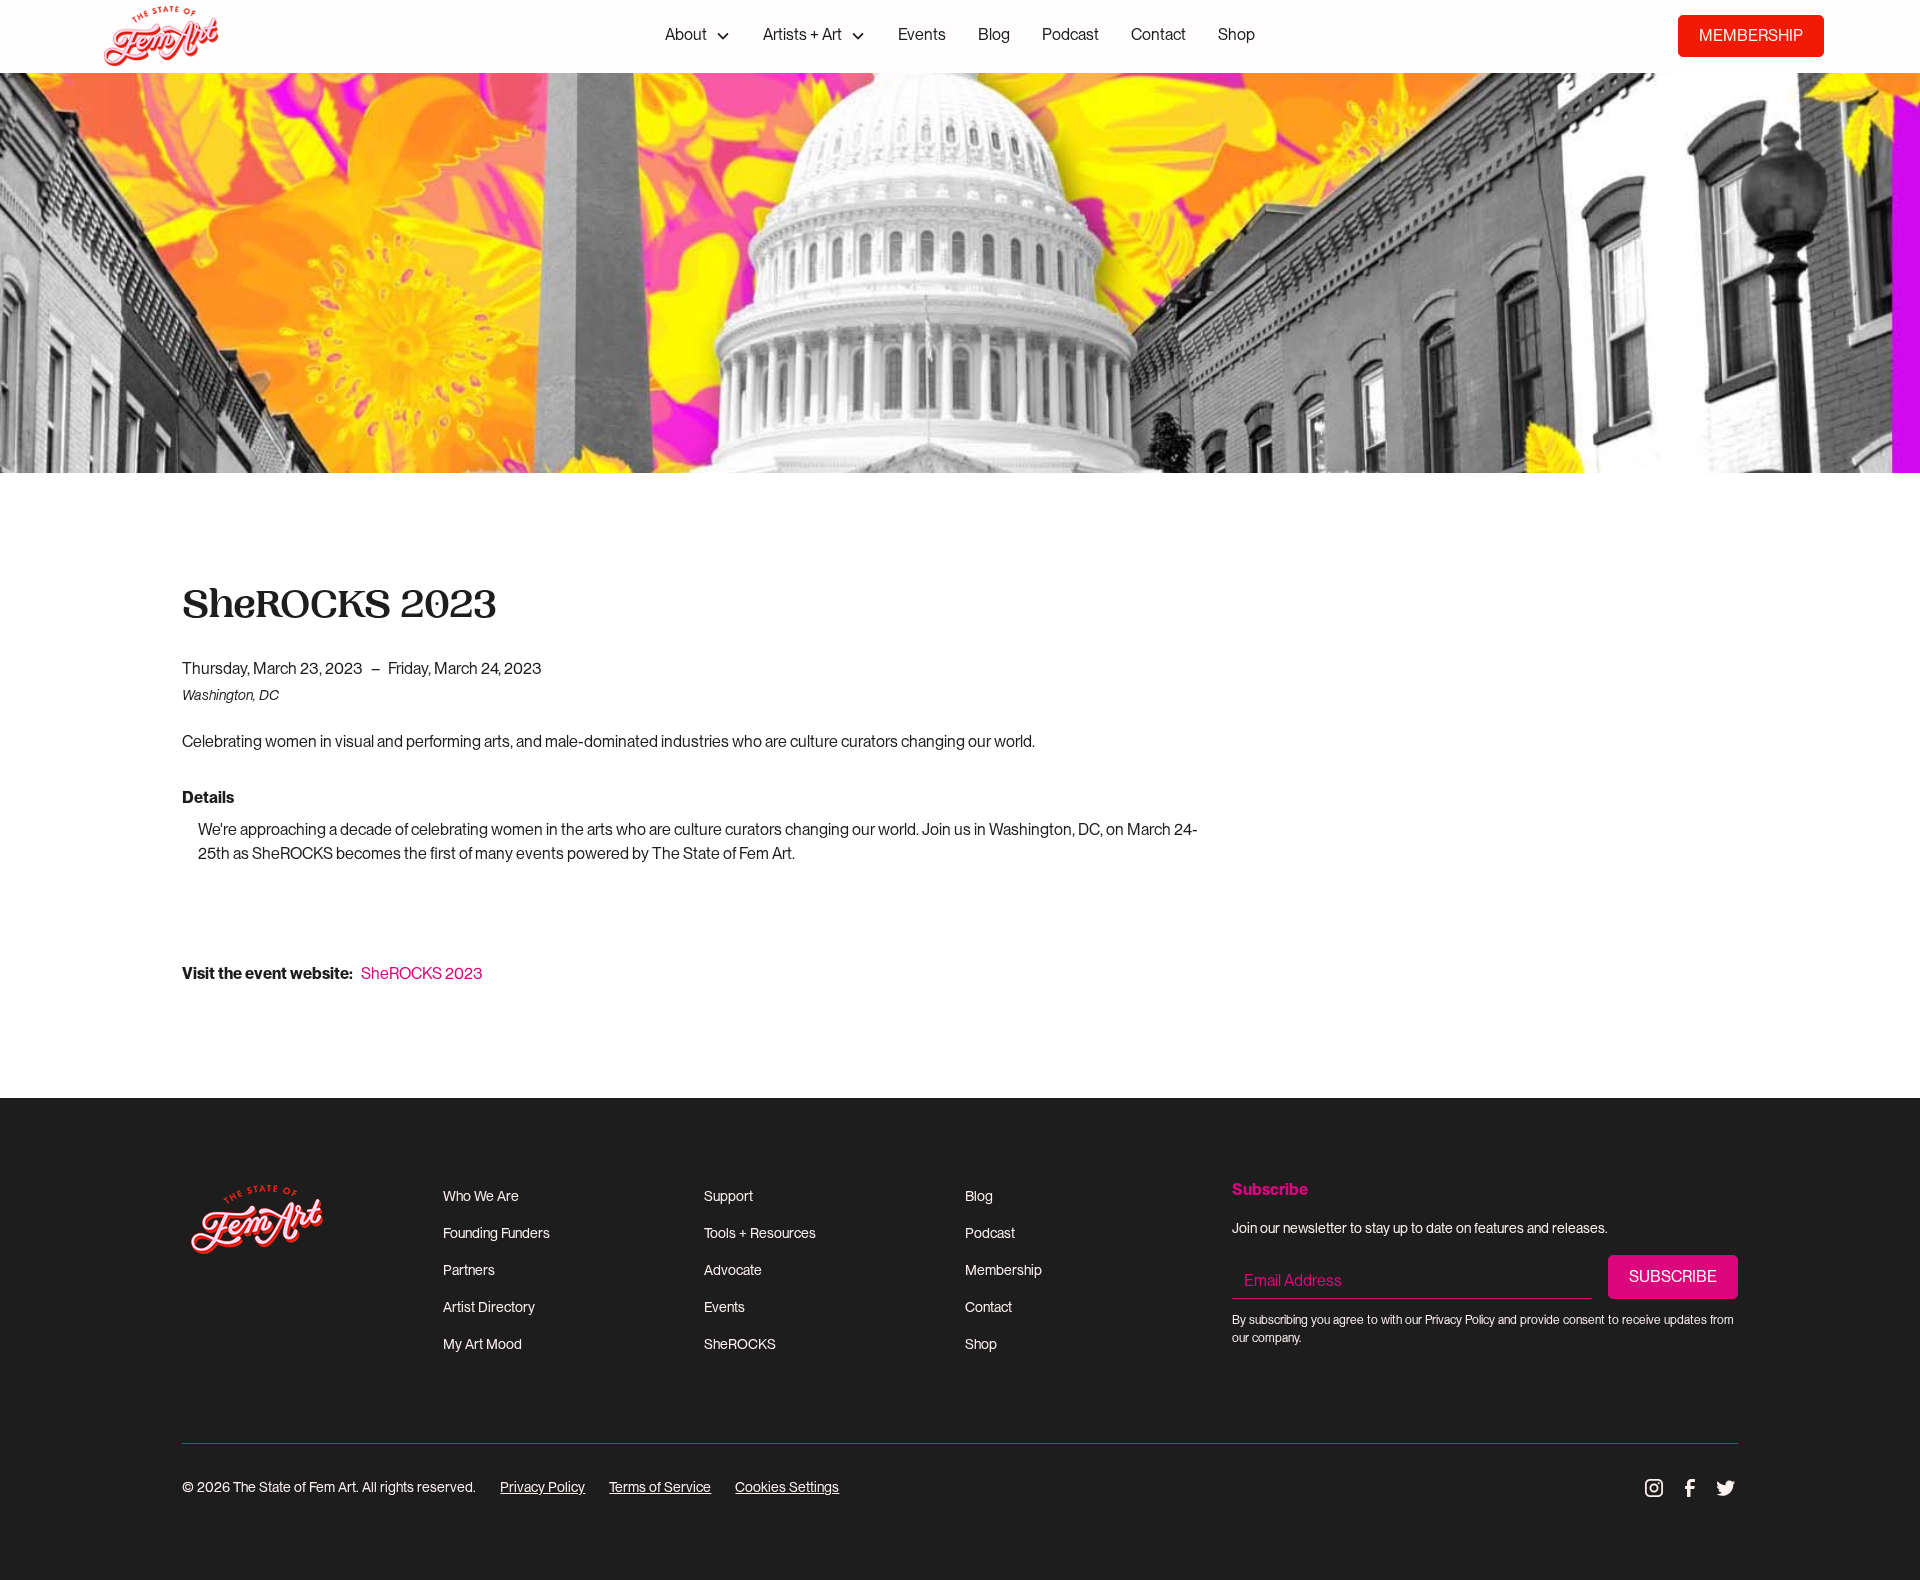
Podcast (1070, 34)
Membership (1003, 1270)
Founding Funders (496, 1233)
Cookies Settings (787, 1487)
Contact (1158, 34)
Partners (469, 1270)
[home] (237, 36)
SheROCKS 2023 (422, 973)
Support (728, 1196)
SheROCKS (740, 1344)
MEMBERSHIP (1751, 35)
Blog (994, 34)
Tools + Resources (760, 1233)
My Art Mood (482, 1344)
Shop (1236, 34)
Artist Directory (489, 1307)
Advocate (733, 1270)
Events (922, 34)
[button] (698, 36)
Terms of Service (660, 1487)
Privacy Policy (542, 1487)
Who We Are (481, 1196)
